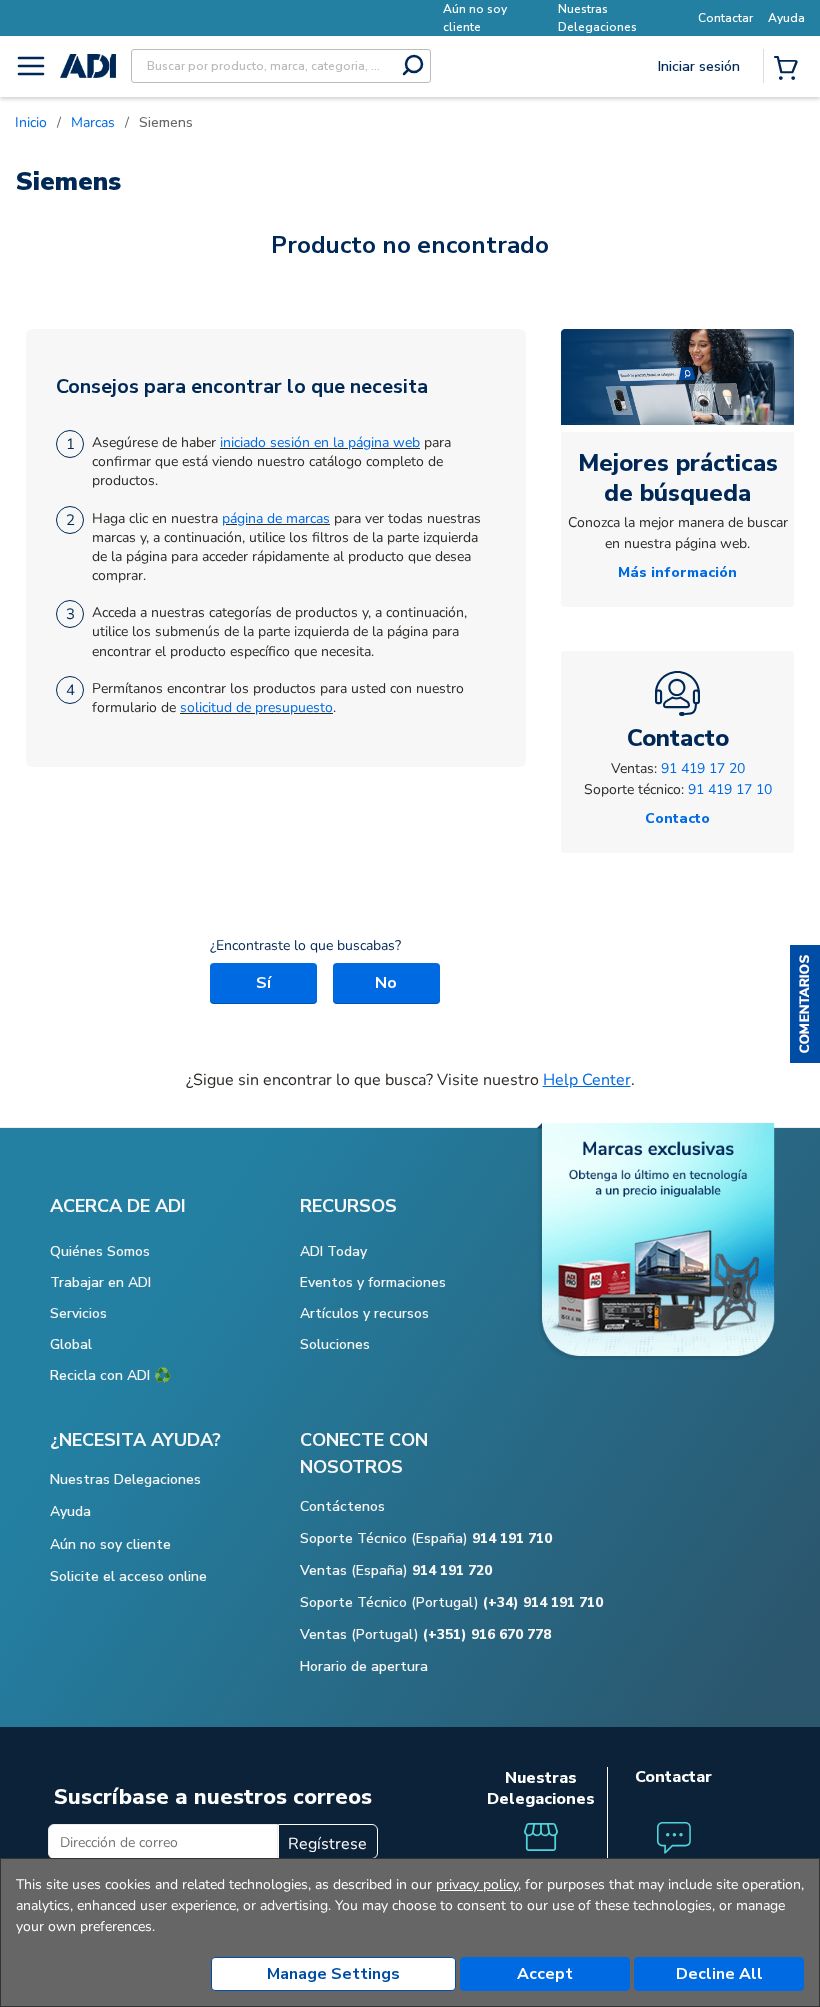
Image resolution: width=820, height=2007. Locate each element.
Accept (545, 1974)
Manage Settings (333, 1974)
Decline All (719, 1974)
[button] (805, 1004)
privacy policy (477, 1884)
